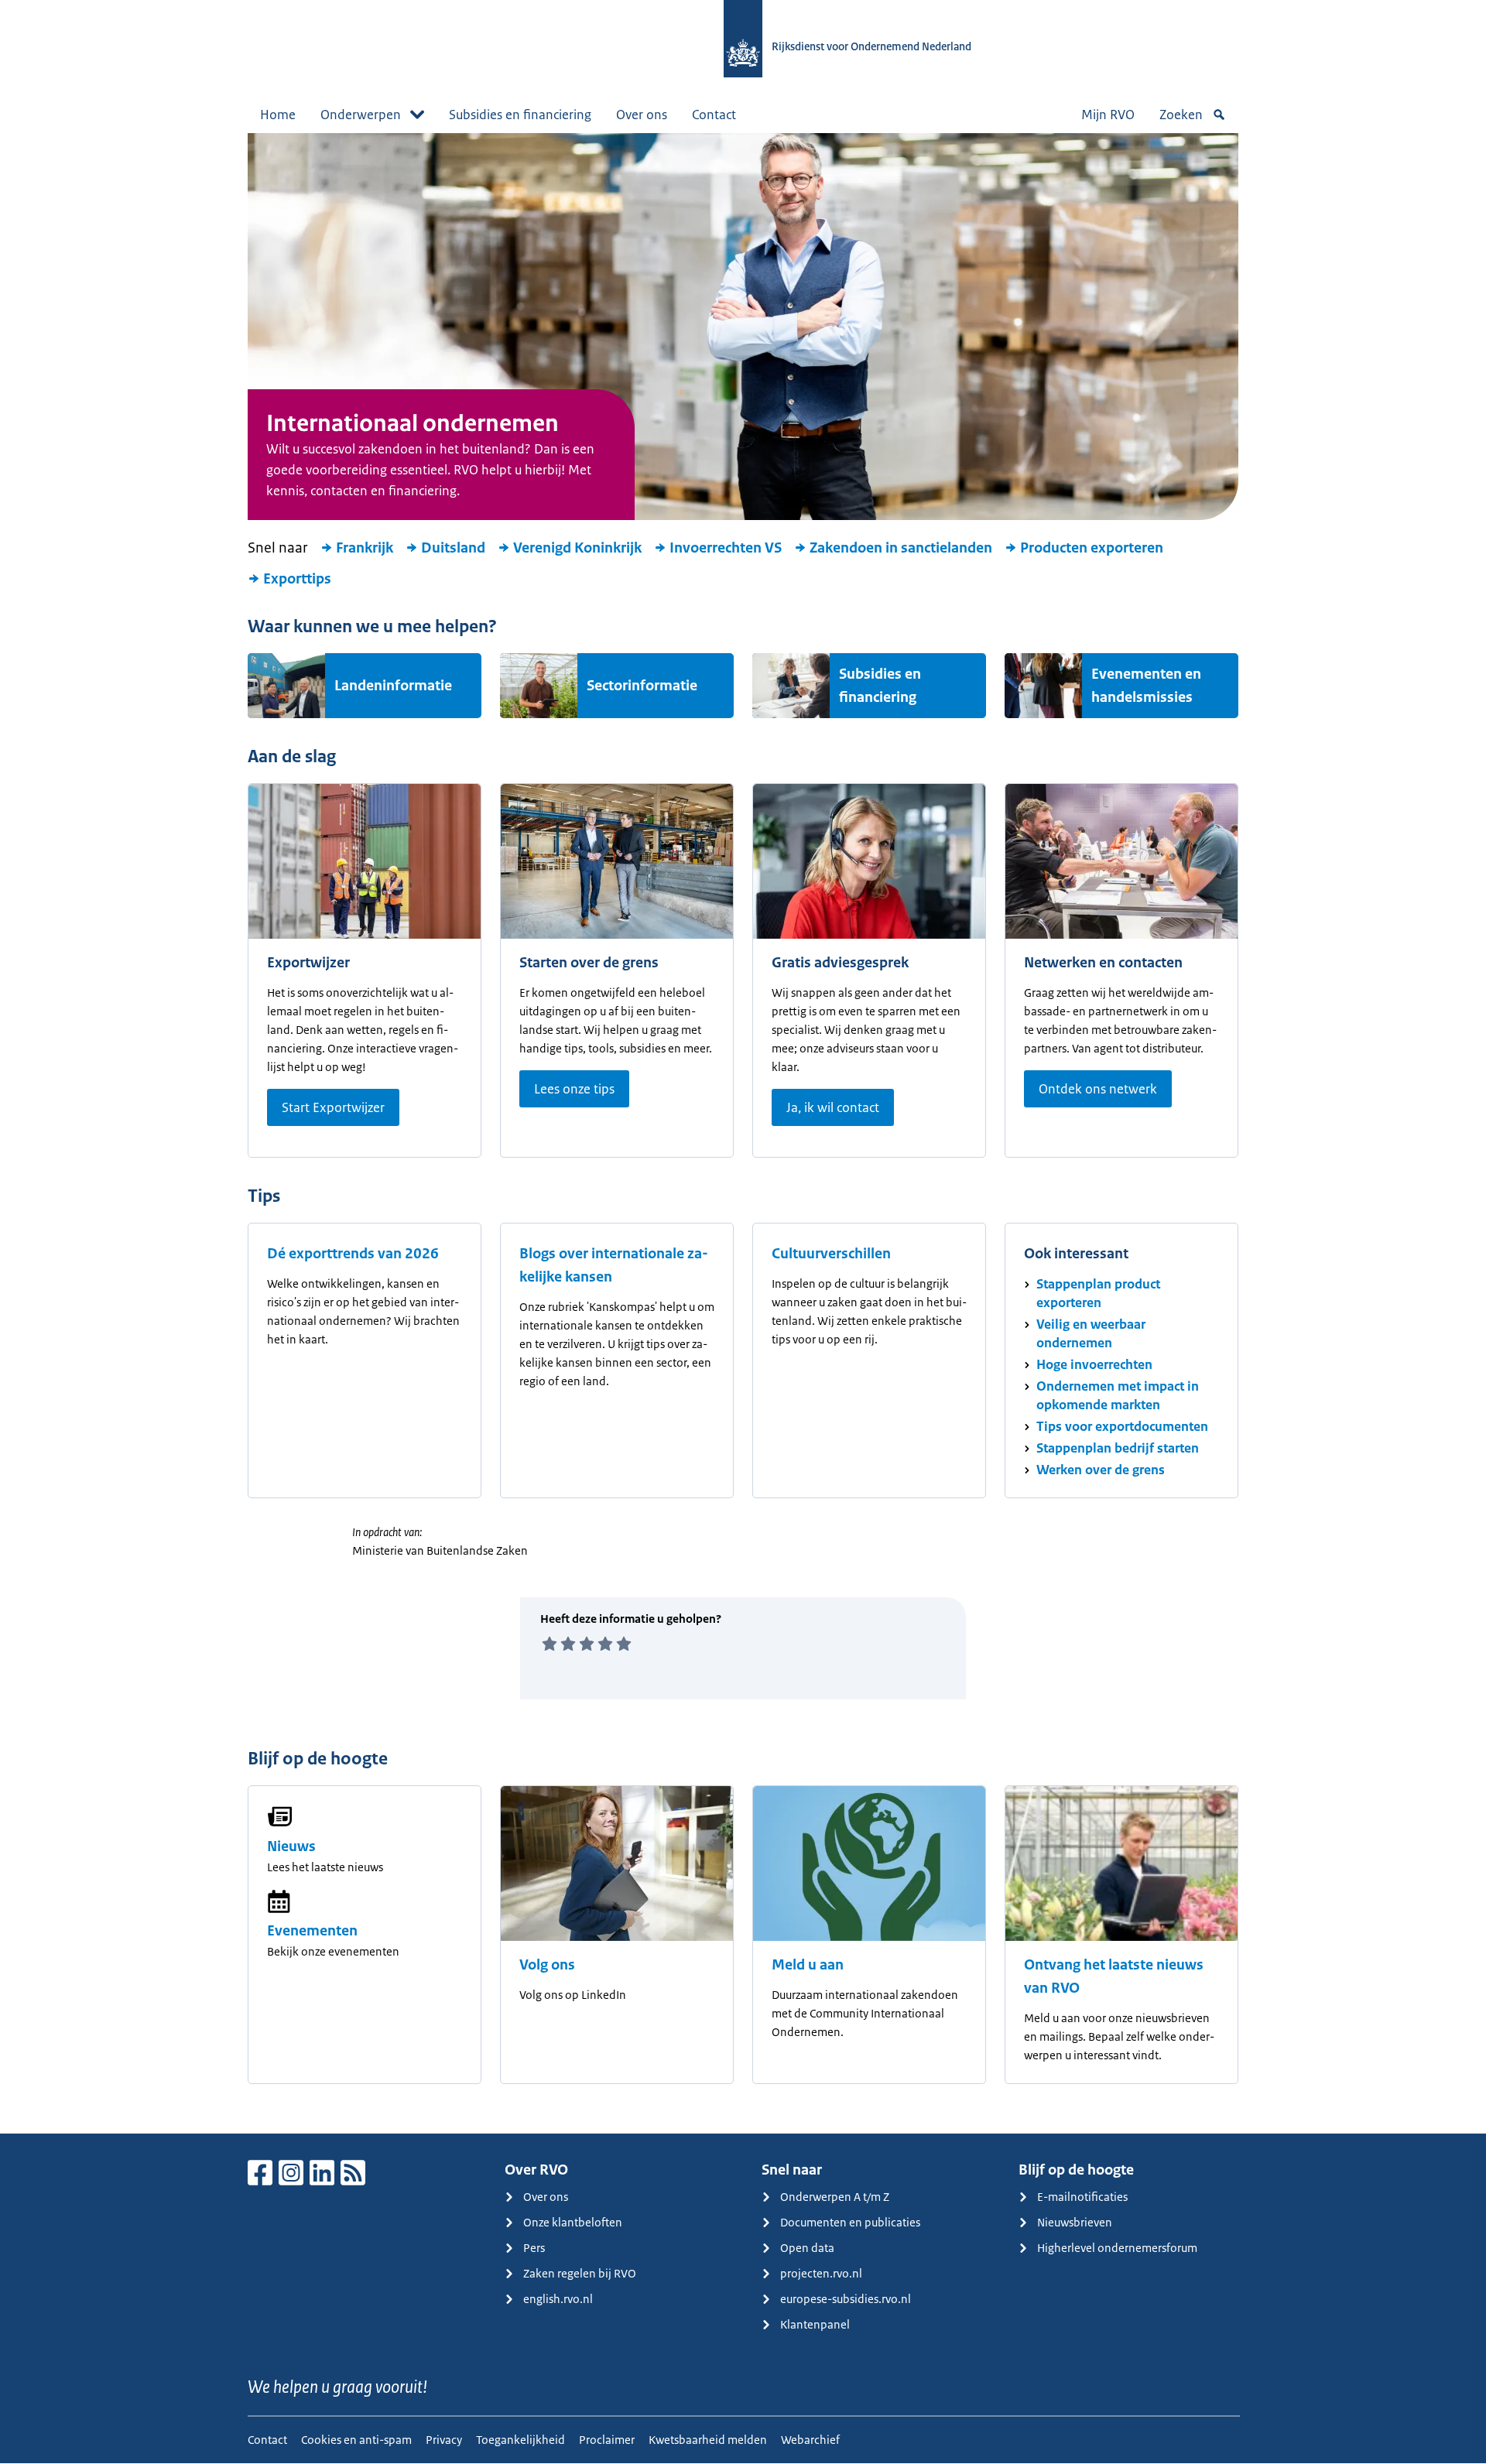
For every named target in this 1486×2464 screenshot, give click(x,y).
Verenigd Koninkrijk (577, 548)
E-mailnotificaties (1082, 2197)
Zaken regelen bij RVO (580, 2273)
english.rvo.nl (558, 2299)
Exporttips (297, 579)
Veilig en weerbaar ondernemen (1091, 1333)
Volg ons (547, 1965)
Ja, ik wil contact (833, 1107)
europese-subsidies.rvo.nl (846, 2299)
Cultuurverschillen (831, 1254)
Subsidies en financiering (520, 115)
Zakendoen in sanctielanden (901, 548)
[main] (743, 1133)
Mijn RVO (1108, 115)
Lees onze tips (574, 1089)
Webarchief (810, 2440)
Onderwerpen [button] (361, 115)
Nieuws (291, 1846)
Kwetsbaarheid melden (708, 2440)
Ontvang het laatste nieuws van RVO (1114, 1976)
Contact (714, 115)
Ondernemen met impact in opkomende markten (1118, 1395)
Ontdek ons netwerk (1098, 1089)
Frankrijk (365, 548)
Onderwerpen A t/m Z (835, 2197)
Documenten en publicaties (850, 2222)
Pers (534, 2248)
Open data (807, 2248)
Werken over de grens (1101, 1470)
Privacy (444, 2440)
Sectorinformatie (642, 686)
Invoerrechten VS (726, 548)
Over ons (642, 115)
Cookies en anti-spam (356, 2440)
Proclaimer (607, 2440)
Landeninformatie (393, 686)
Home (278, 115)
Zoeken (1181, 115)
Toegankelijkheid (520, 2440)
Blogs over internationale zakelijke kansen (614, 1265)
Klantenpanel (815, 2324)
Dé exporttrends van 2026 (353, 1254)
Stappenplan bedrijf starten (1118, 1448)
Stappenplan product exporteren (1098, 1293)
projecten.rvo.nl (821, 2273)
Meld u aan (808, 1965)
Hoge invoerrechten (1094, 1364)
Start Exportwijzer (333, 1107)
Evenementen (312, 1931)
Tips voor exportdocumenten (1122, 1426)
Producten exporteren (1092, 548)
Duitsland (453, 548)
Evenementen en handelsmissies (1146, 686)
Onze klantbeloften (573, 2222)
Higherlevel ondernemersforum (1117, 2248)
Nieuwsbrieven (1075, 2222)
